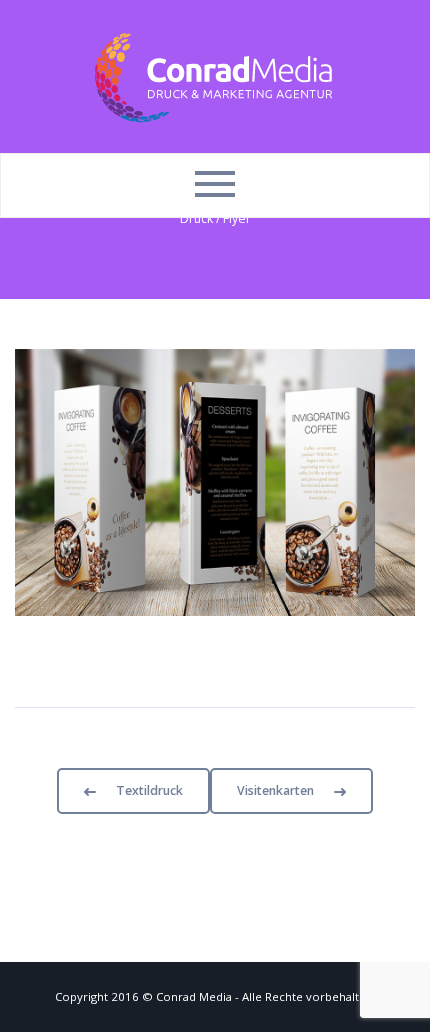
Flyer (237, 218)
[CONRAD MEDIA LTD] (215, 75)
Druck (196, 218)
